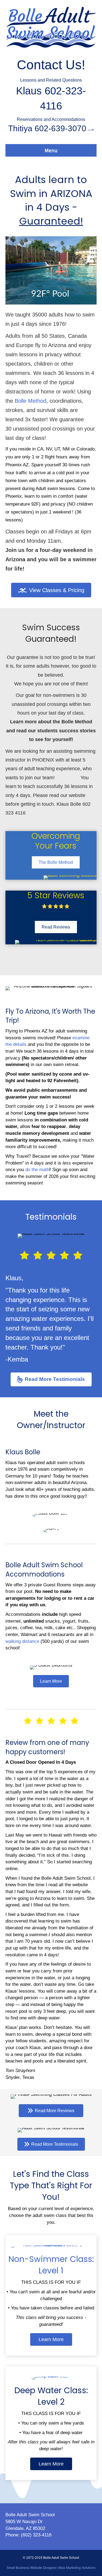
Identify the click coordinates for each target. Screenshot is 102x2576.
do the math (37, 1170)
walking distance (22, 1641)
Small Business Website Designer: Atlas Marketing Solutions (51, 2568)
